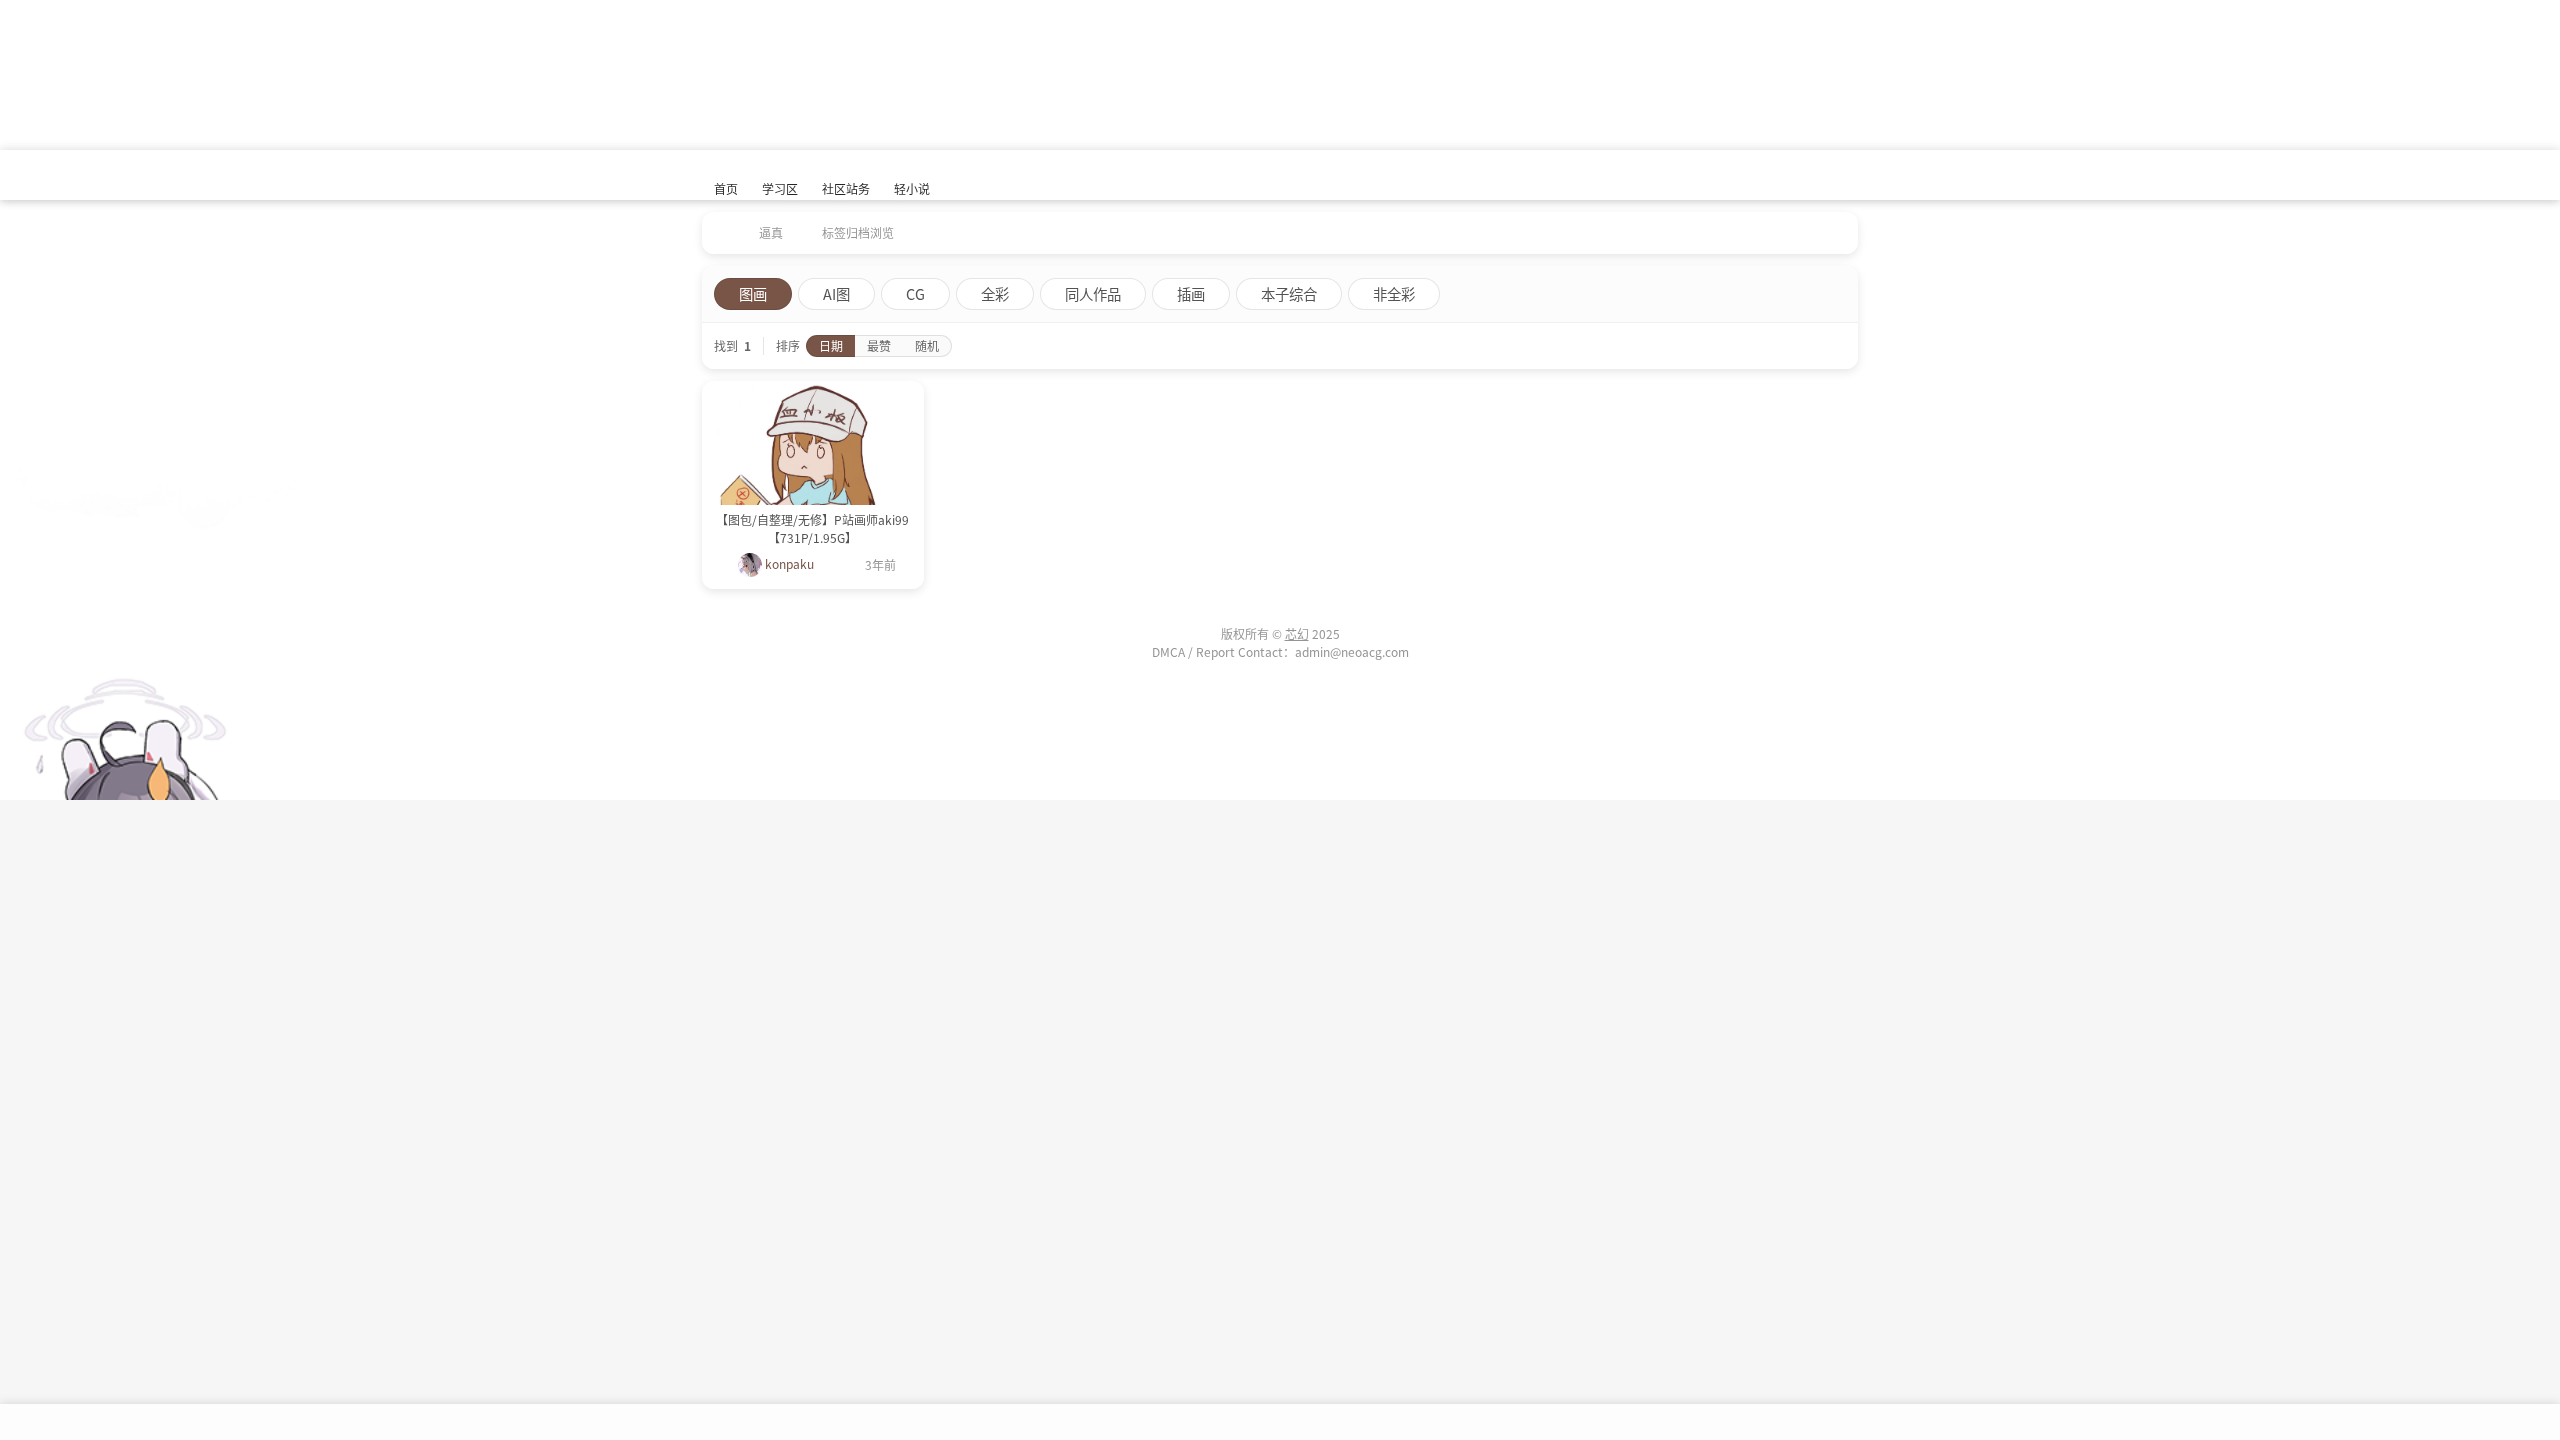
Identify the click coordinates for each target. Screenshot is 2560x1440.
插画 (1191, 293)
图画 (753, 293)
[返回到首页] (720, 226)
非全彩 (1394, 293)
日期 (831, 345)
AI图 (836, 293)
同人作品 (1093, 293)
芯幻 (1297, 633)
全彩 (995, 293)
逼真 (771, 232)
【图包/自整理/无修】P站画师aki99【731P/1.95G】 (812, 528)
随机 (927, 345)
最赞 (879, 345)
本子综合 (1289, 293)
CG (915, 293)
